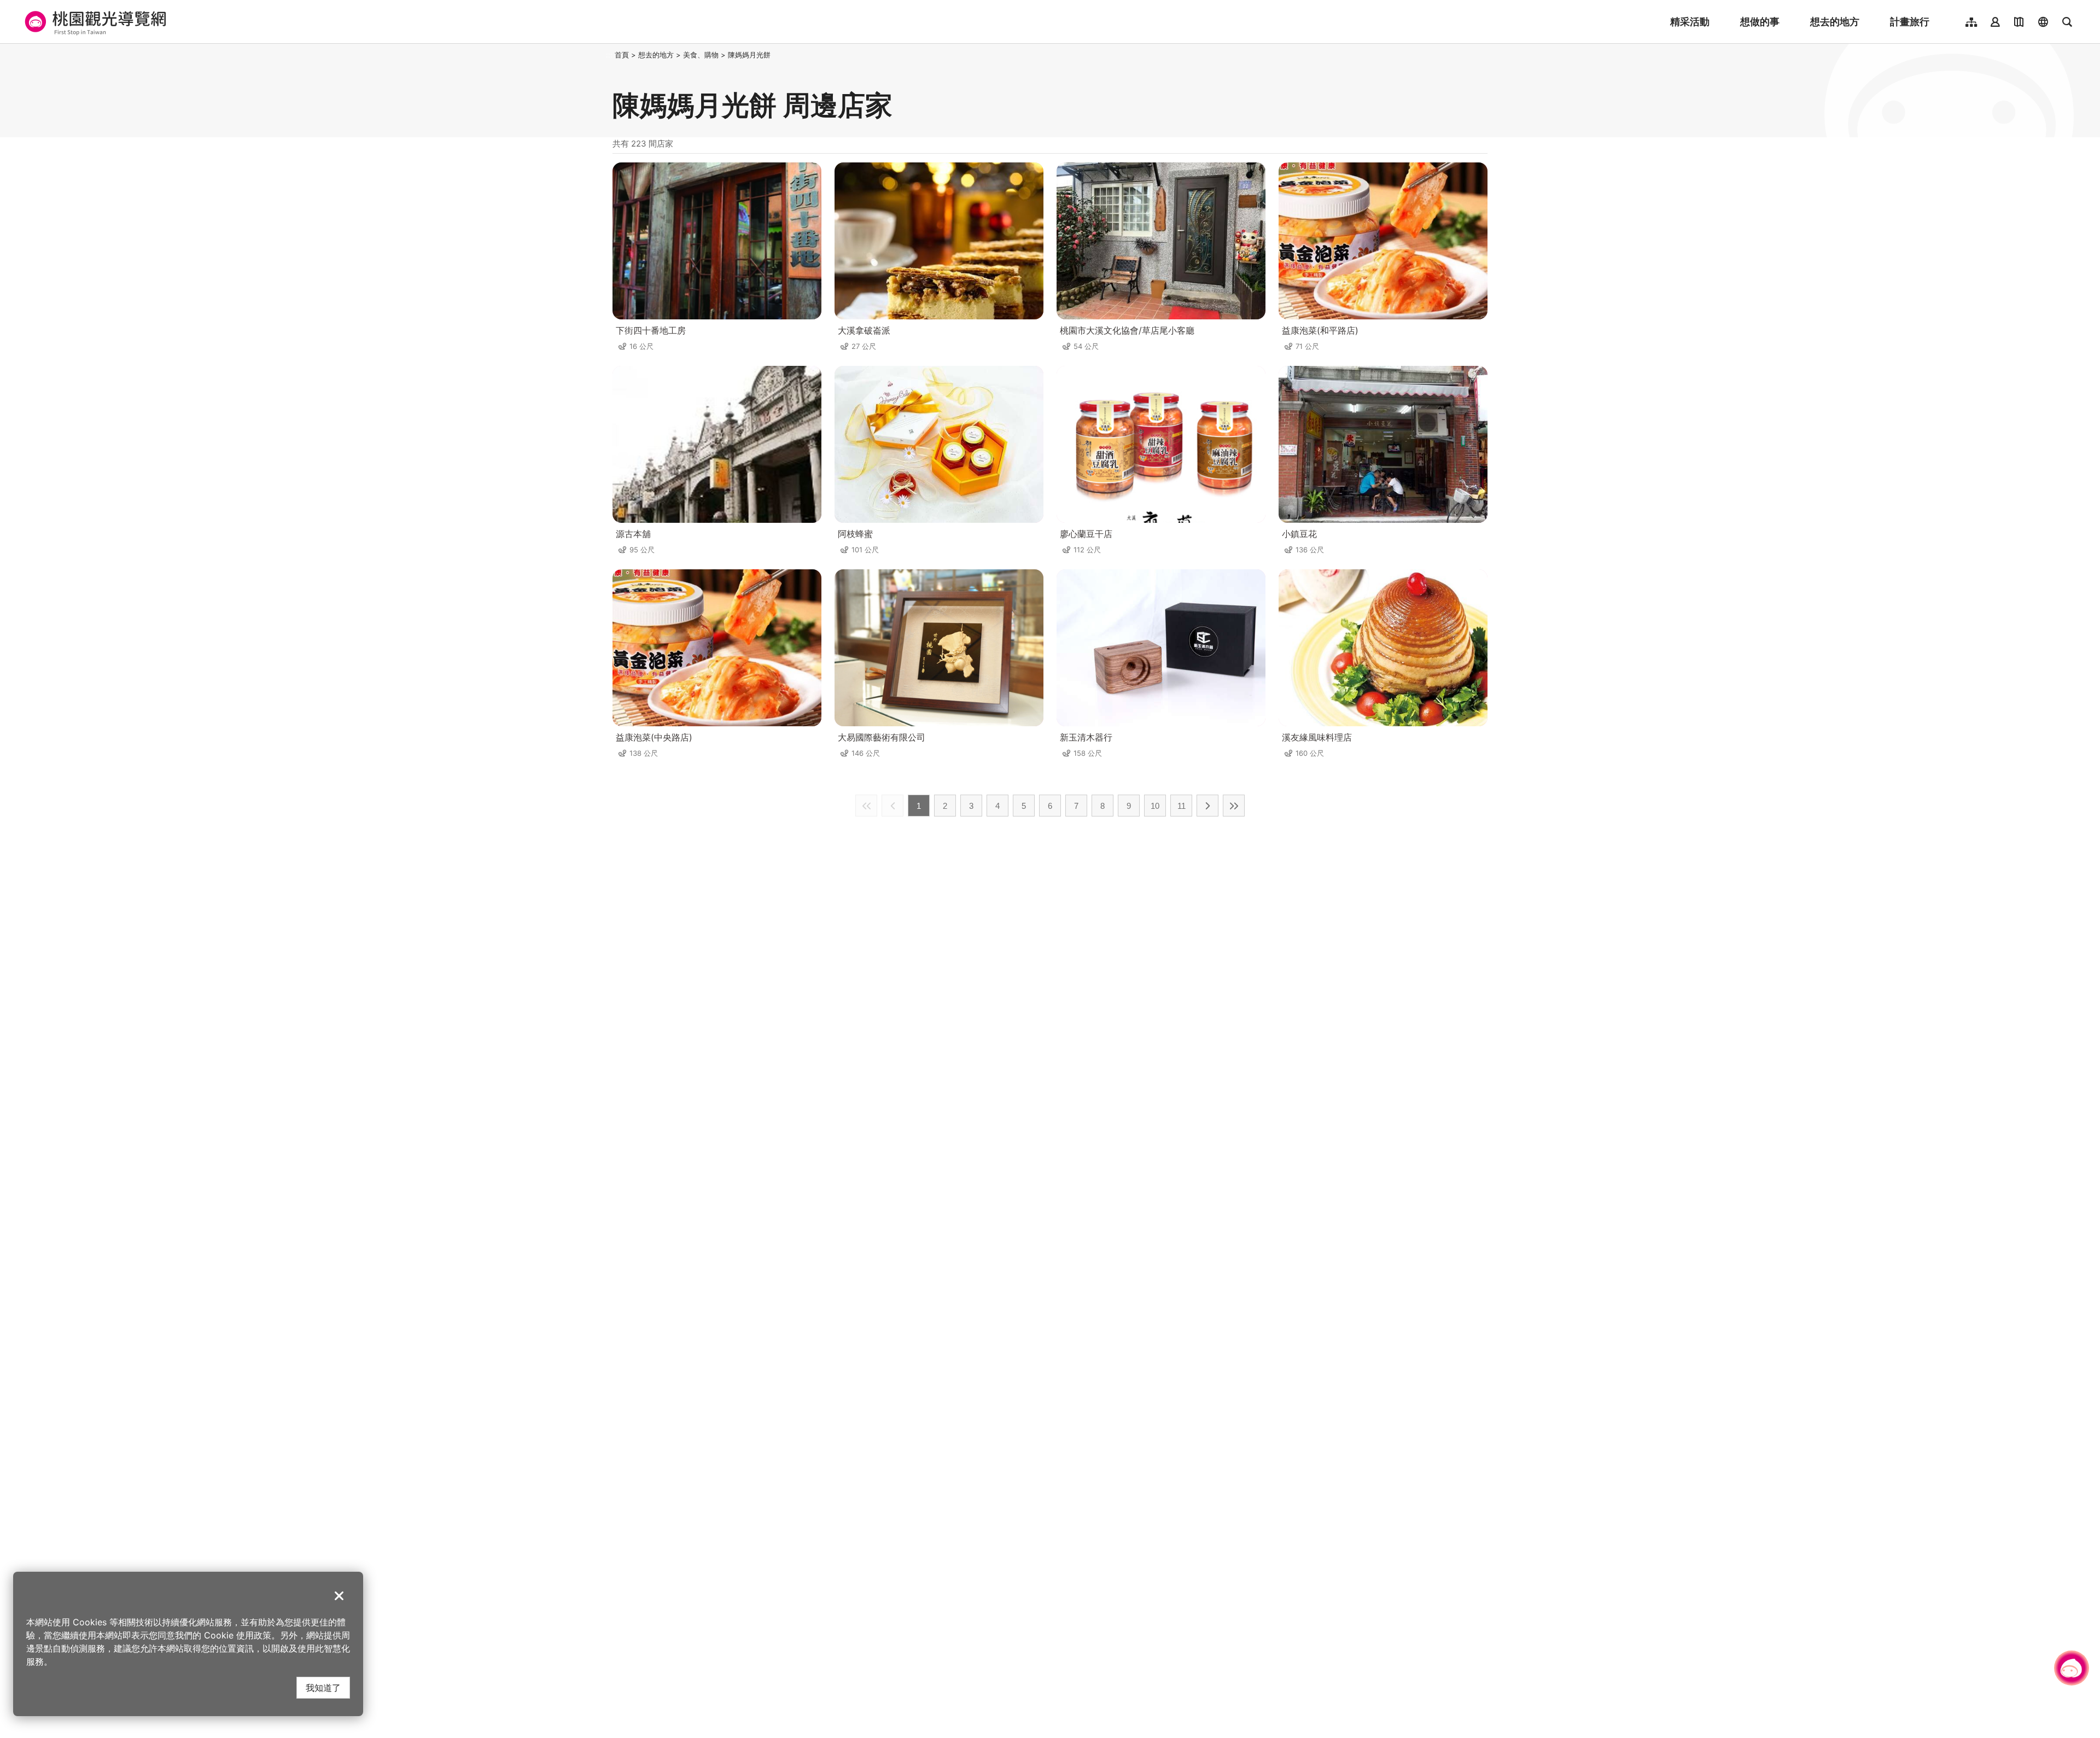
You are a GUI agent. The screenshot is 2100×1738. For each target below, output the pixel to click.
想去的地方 (1835, 22)
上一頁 (892, 806)
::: (609, 55)
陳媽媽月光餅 (749, 55)
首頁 (622, 55)
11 (1182, 806)
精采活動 (1690, 22)
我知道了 (323, 1687)
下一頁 (1207, 806)
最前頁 (866, 806)
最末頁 (1234, 806)
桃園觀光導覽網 (94, 22)
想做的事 (1760, 22)
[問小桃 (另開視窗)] (2072, 1668)
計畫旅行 (1910, 22)
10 (1155, 806)
